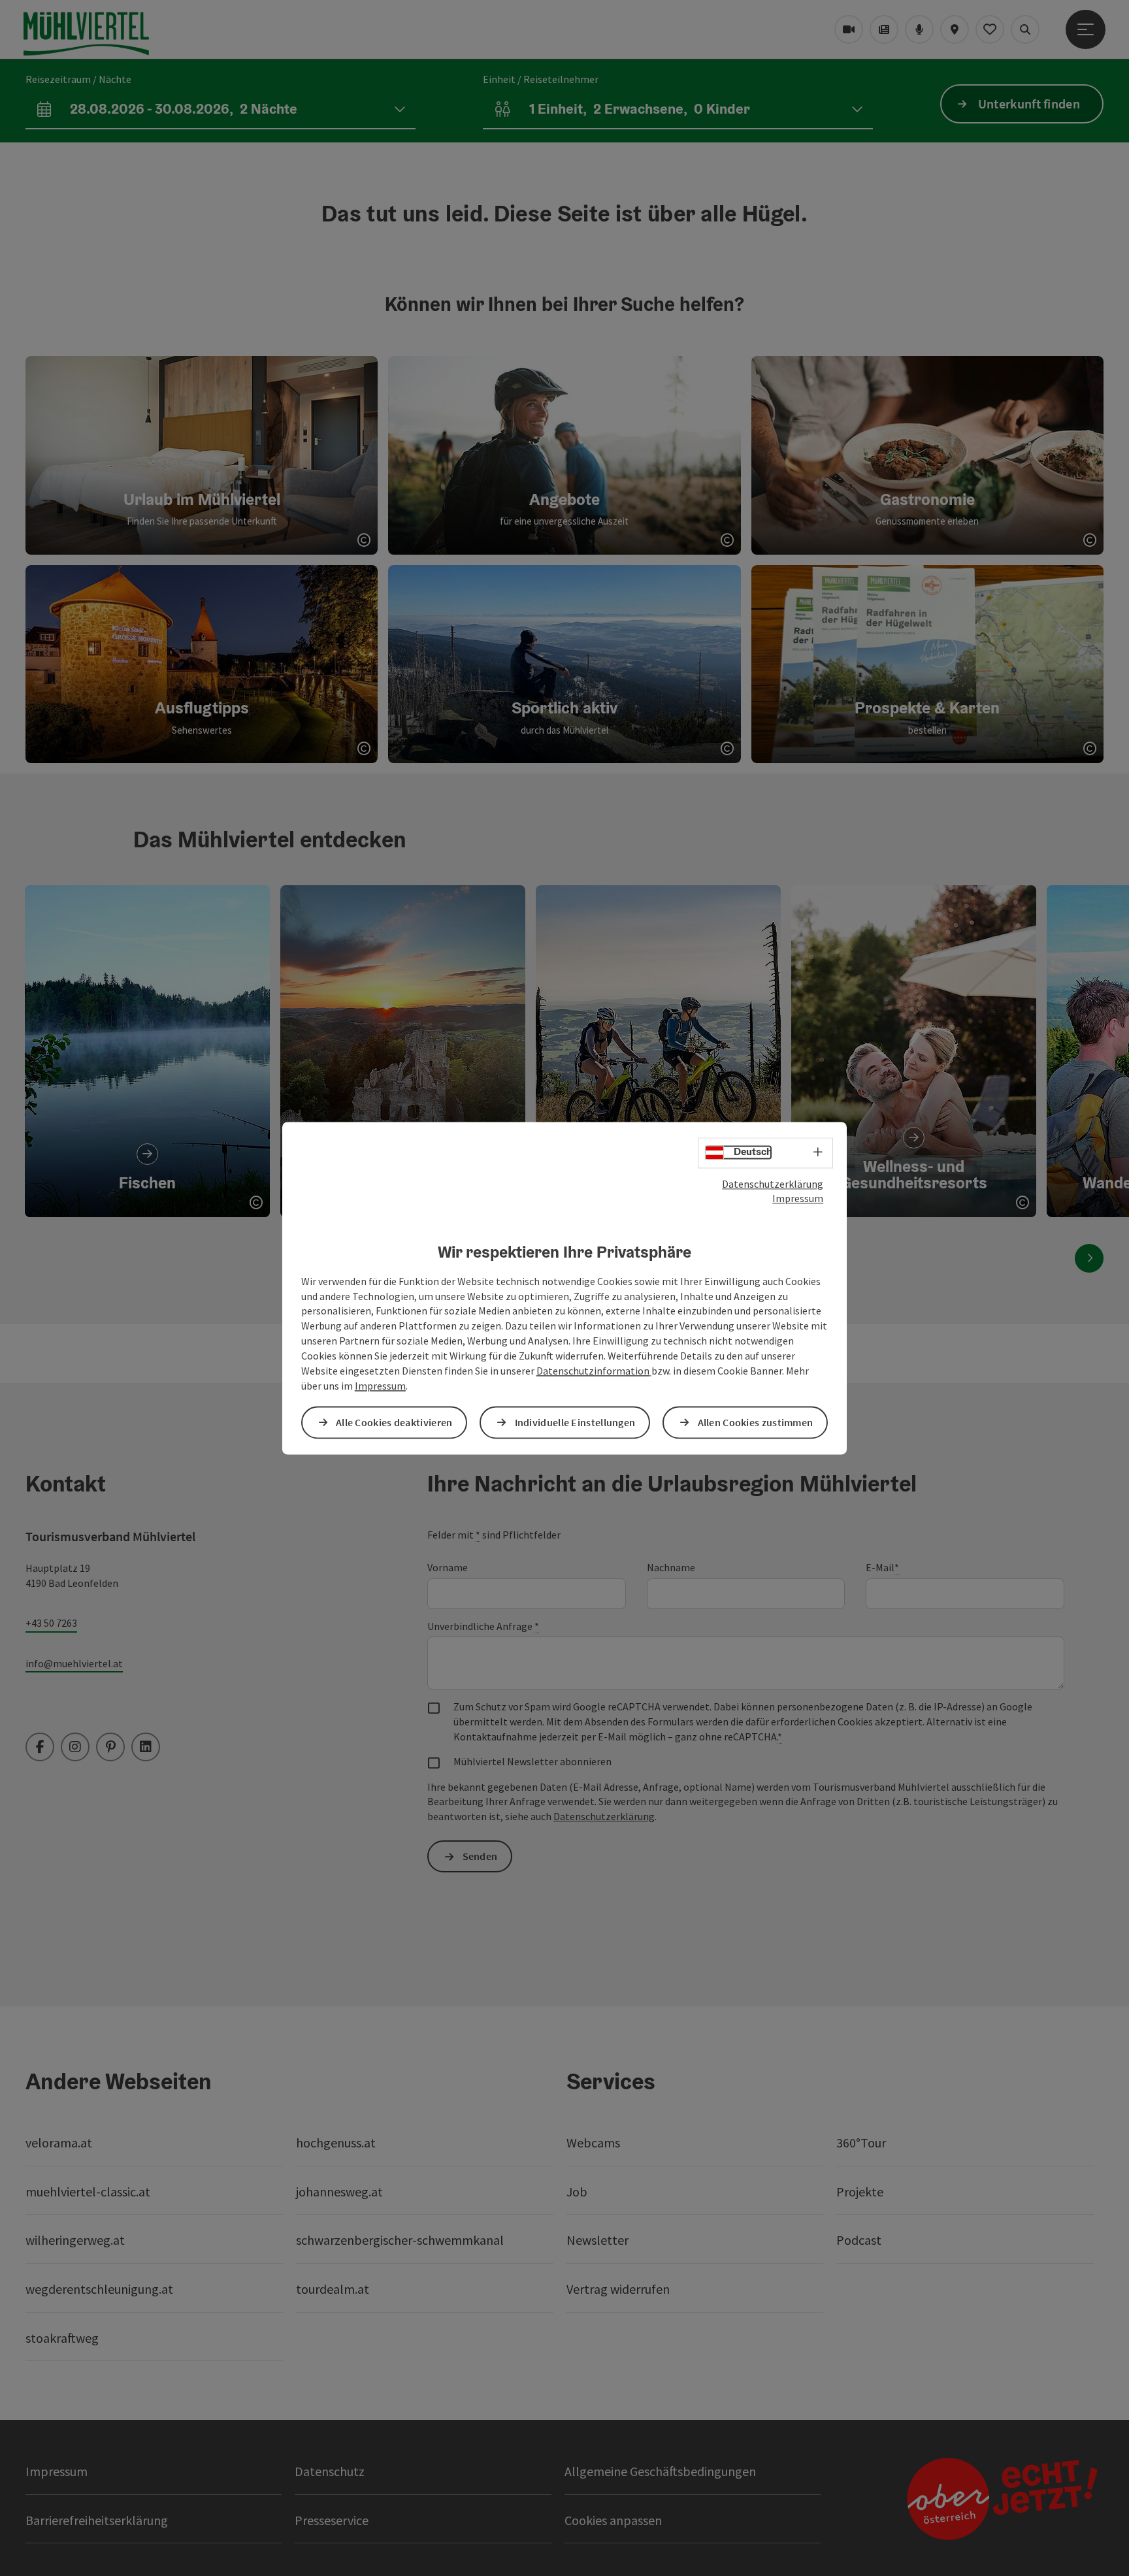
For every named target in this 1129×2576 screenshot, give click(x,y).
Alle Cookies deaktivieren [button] (394, 1422)
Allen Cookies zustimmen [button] (756, 1422)
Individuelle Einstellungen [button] (575, 1422)
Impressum (798, 1199)
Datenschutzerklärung (773, 1184)
